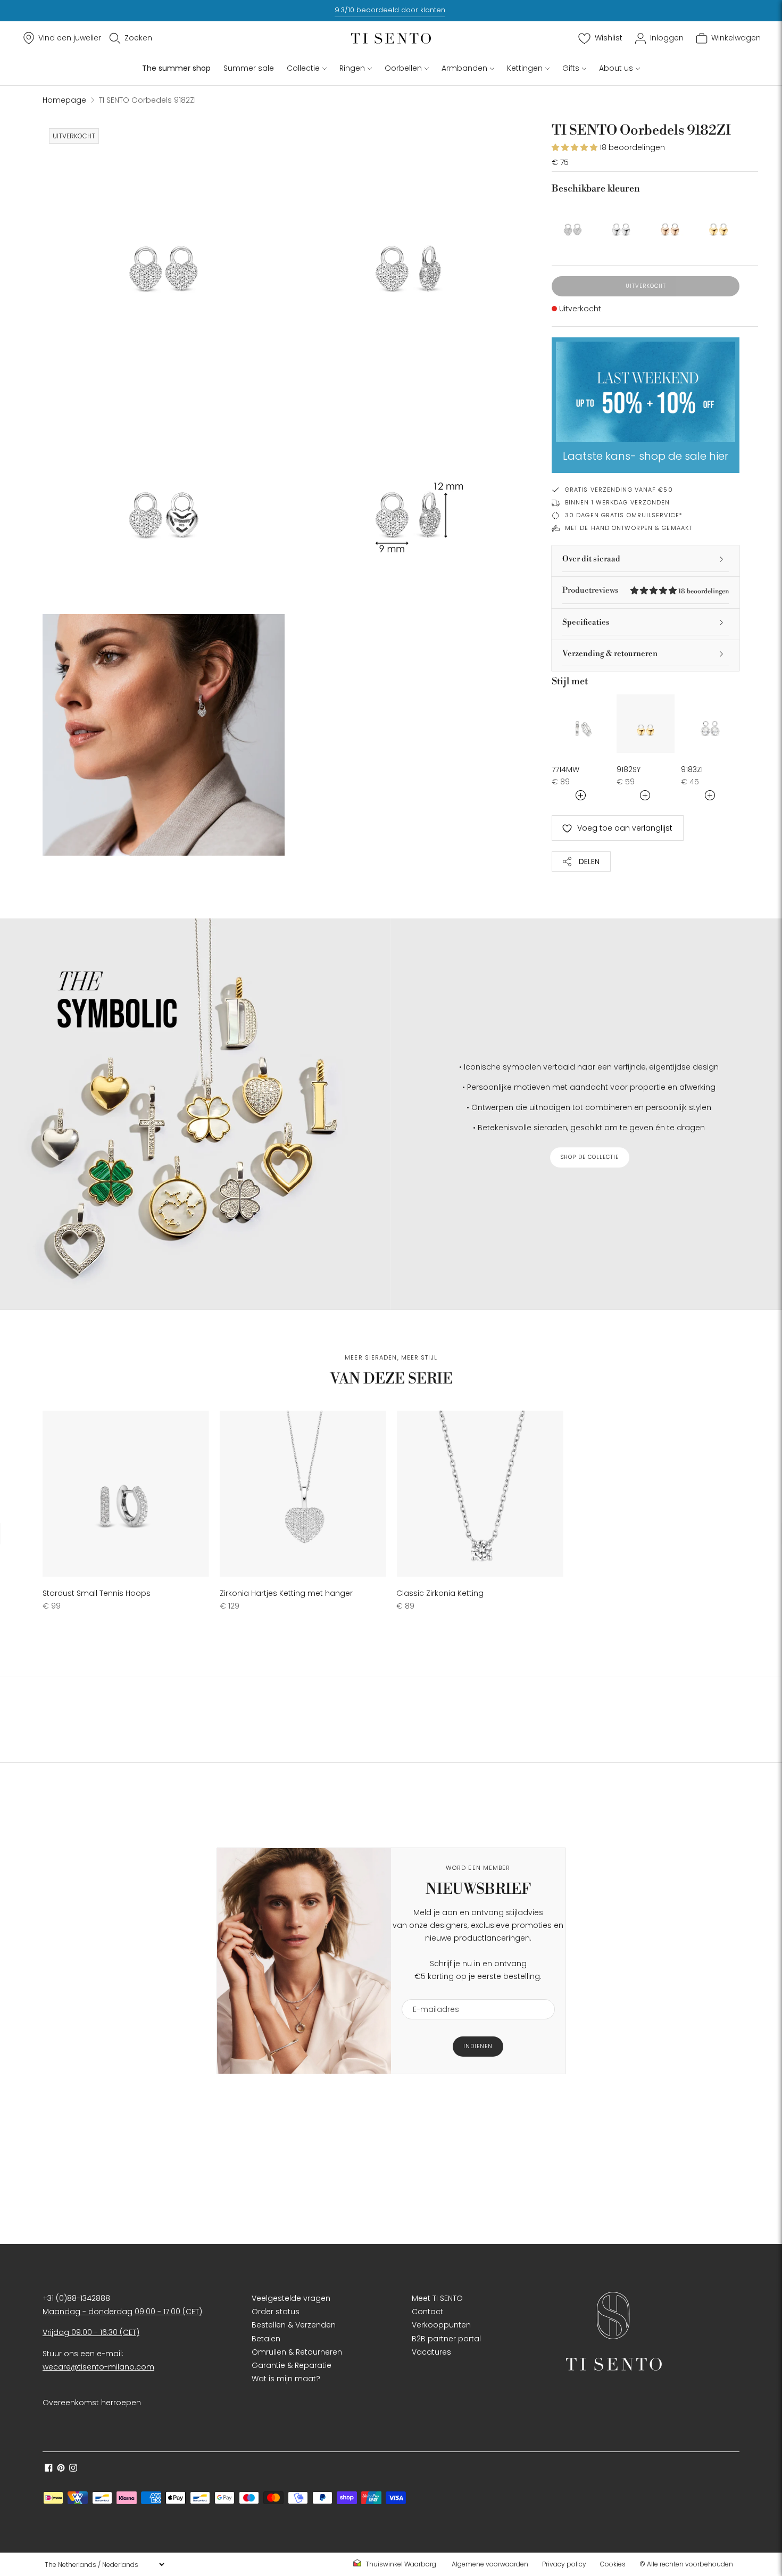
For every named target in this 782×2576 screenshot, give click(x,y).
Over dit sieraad (591, 559)
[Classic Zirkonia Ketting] (480, 1494)
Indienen (478, 2046)
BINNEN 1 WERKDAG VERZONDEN (618, 502)
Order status (276, 2312)
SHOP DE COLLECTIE (590, 1157)
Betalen (266, 2339)
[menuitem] (398, 2564)
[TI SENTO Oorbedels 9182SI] (621, 223)
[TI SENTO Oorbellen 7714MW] (581, 724)
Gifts (571, 68)
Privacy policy (564, 2564)
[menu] (104, 2564)
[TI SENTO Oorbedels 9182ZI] (573, 223)
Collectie (303, 68)
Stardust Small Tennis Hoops (97, 1593)
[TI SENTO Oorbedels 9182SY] (718, 223)
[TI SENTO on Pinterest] (61, 2469)
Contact (427, 2312)
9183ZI (692, 769)
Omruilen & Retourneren (297, 2352)
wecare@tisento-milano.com (98, 2367)
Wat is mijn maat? (286, 2379)
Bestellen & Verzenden (294, 2325)
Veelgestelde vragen (291, 2298)
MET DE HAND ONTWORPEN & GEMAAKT (629, 528)
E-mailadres (432, 1993)
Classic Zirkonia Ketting (440, 1593)
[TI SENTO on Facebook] (49, 2469)
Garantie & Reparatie (292, 2365)
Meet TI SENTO (437, 2298)
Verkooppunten (441, 2325)
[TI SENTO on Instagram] (73, 2469)
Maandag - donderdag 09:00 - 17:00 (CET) (122, 2312)
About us (616, 68)
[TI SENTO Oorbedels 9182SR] (670, 223)
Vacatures (431, 2352)
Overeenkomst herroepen (92, 2403)
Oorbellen (403, 68)
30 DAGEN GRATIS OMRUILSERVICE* (624, 515)
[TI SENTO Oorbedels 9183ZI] (710, 724)
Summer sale (249, 68)
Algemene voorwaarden (490, 2564)
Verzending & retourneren (610, 654)
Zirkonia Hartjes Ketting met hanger (286, 1593)
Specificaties (586, 622)
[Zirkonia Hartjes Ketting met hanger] (303, 1494)
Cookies (613, 2564)
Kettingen (525, 68)
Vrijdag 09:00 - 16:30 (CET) (91, 2332)
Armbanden (464, 68)
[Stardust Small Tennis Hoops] (126, 1494)
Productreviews (646, 590)
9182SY (629, 769)
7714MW (565, 769)
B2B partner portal (446, 2339)
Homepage (64, 100)
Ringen (352, 68)
